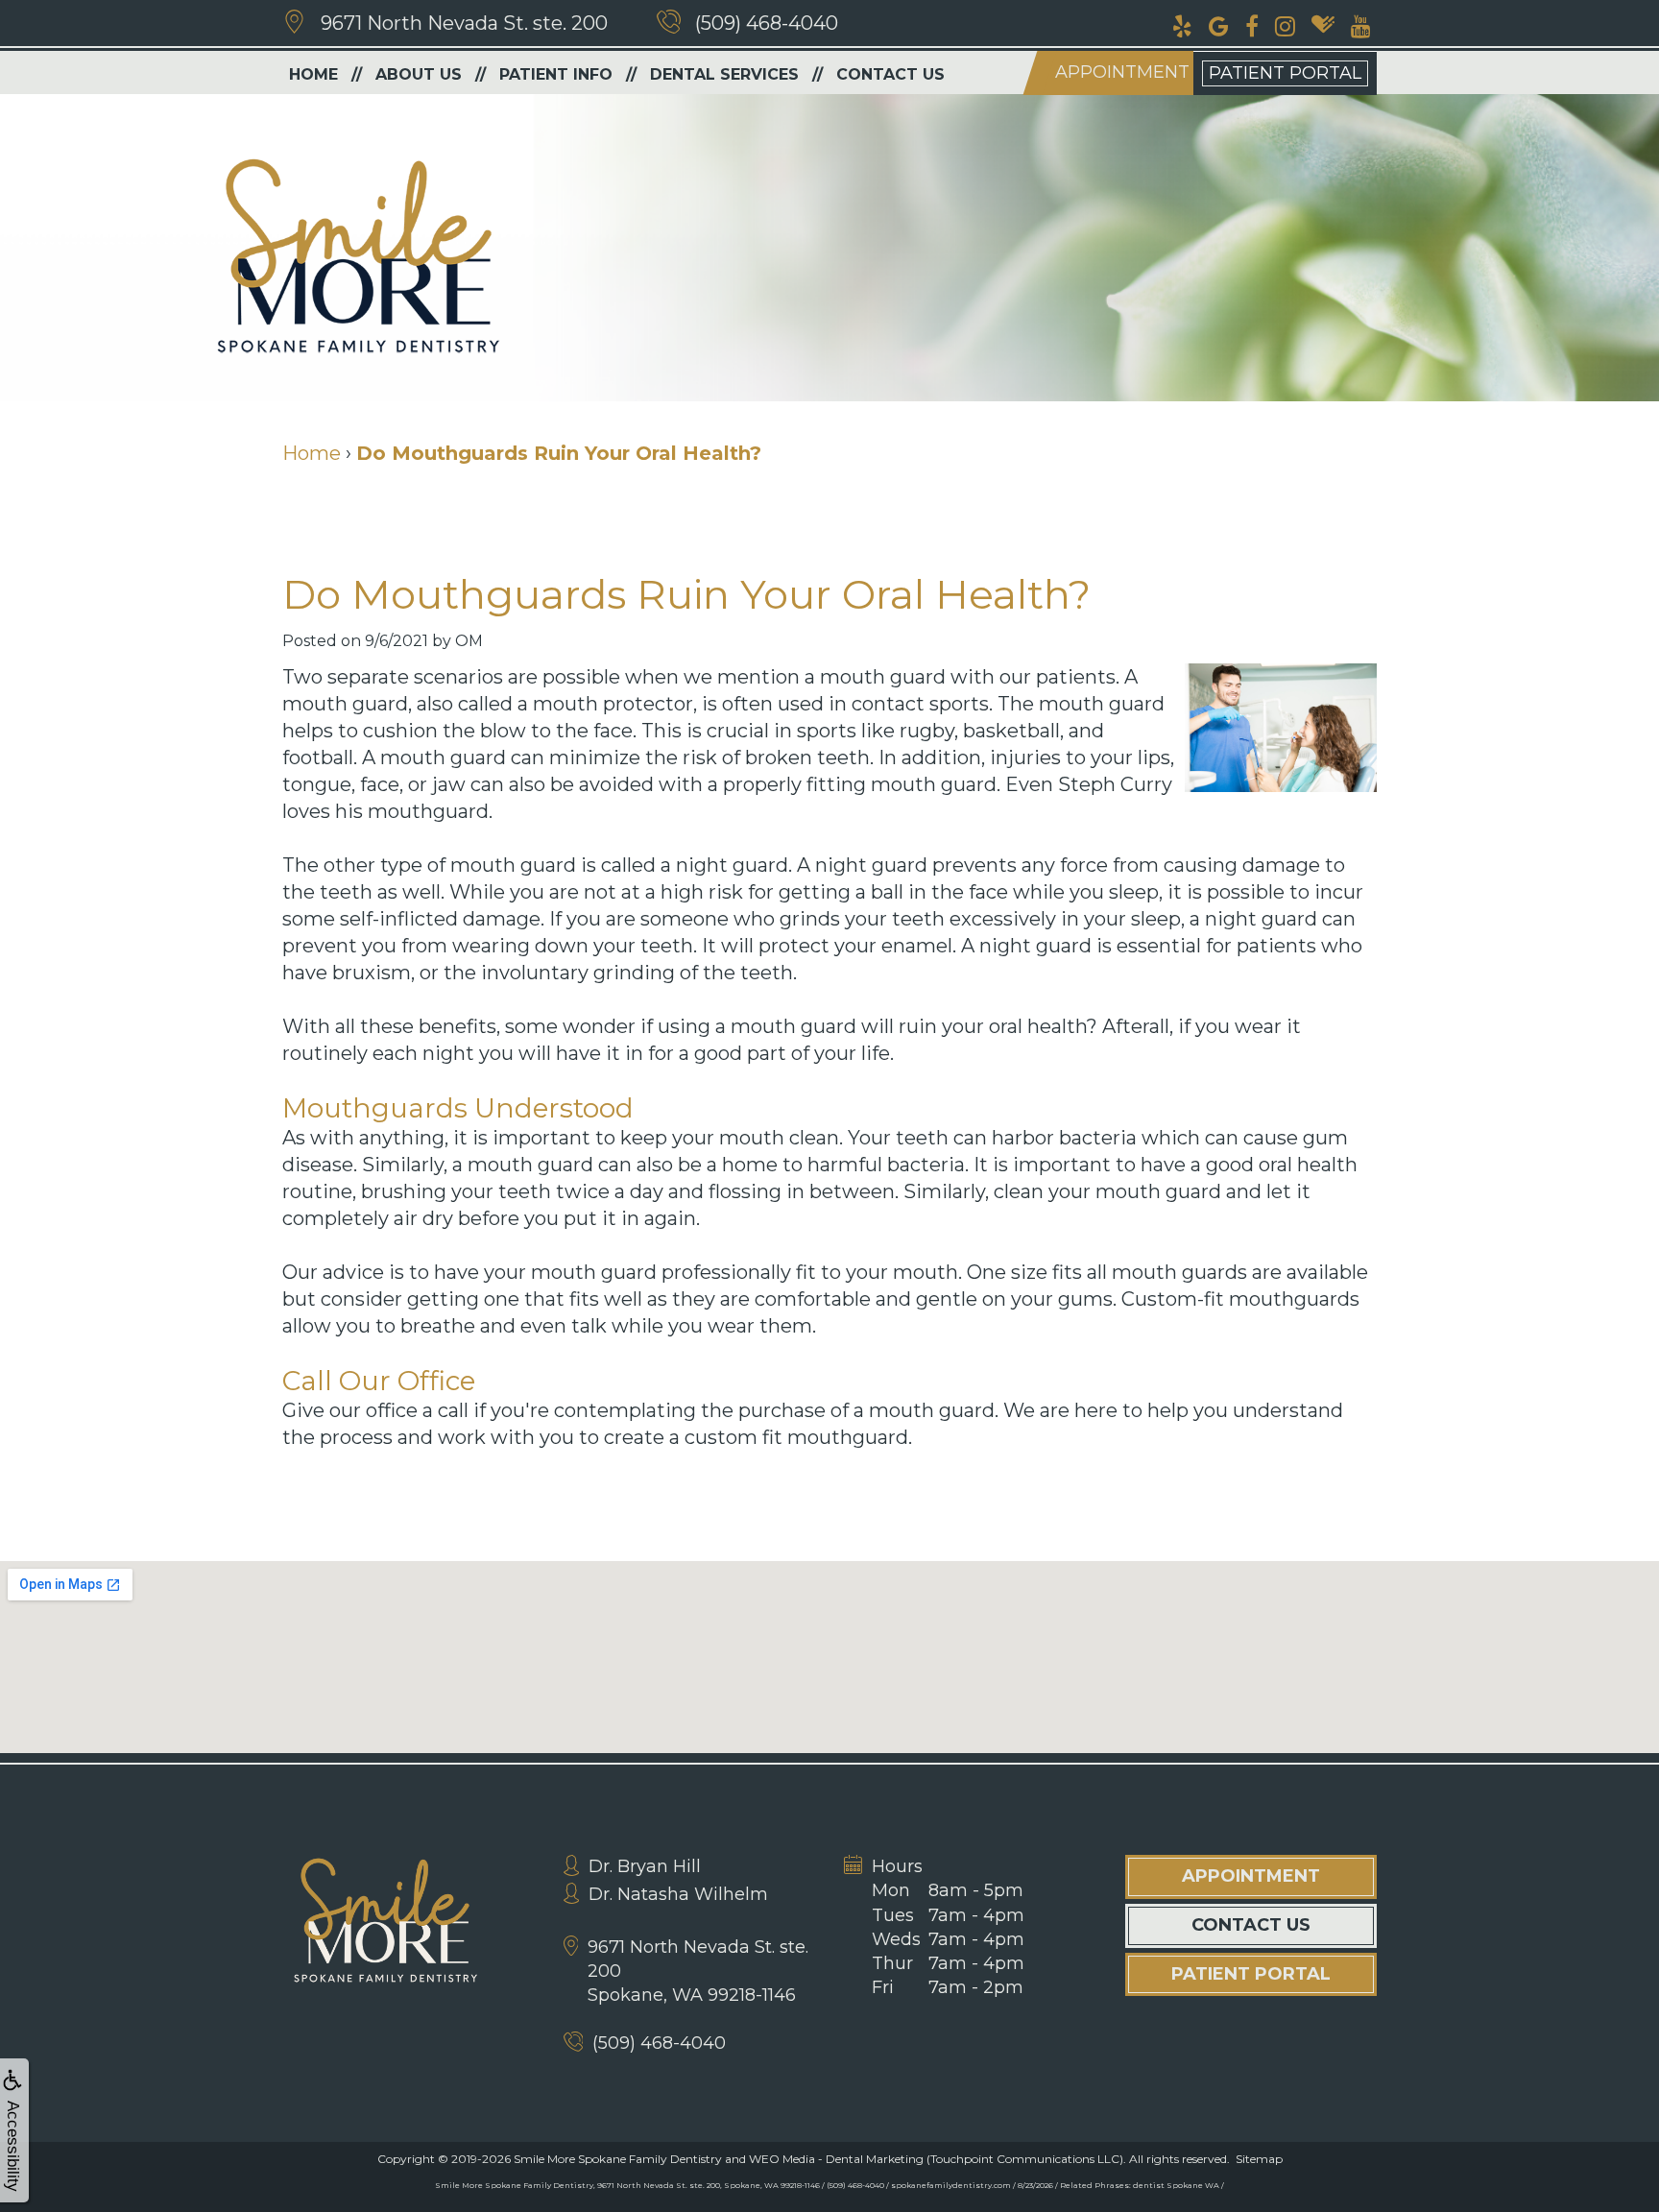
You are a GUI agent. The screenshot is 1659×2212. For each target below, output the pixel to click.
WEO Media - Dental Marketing (836, 2159)
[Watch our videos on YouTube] (1361, 24)
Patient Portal (1285, 73)
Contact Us (890, 74)
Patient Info (556, 74)
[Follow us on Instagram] (1285, 24)
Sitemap (1259, 2159)
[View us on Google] (1219, 24)
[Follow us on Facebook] (1252, 24)
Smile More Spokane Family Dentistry (618, 2159)
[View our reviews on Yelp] (1182, 24)
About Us (419, 74)
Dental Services (724, 74)
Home (313, 74)
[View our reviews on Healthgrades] (1323, 24)
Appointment (1122, 72)
